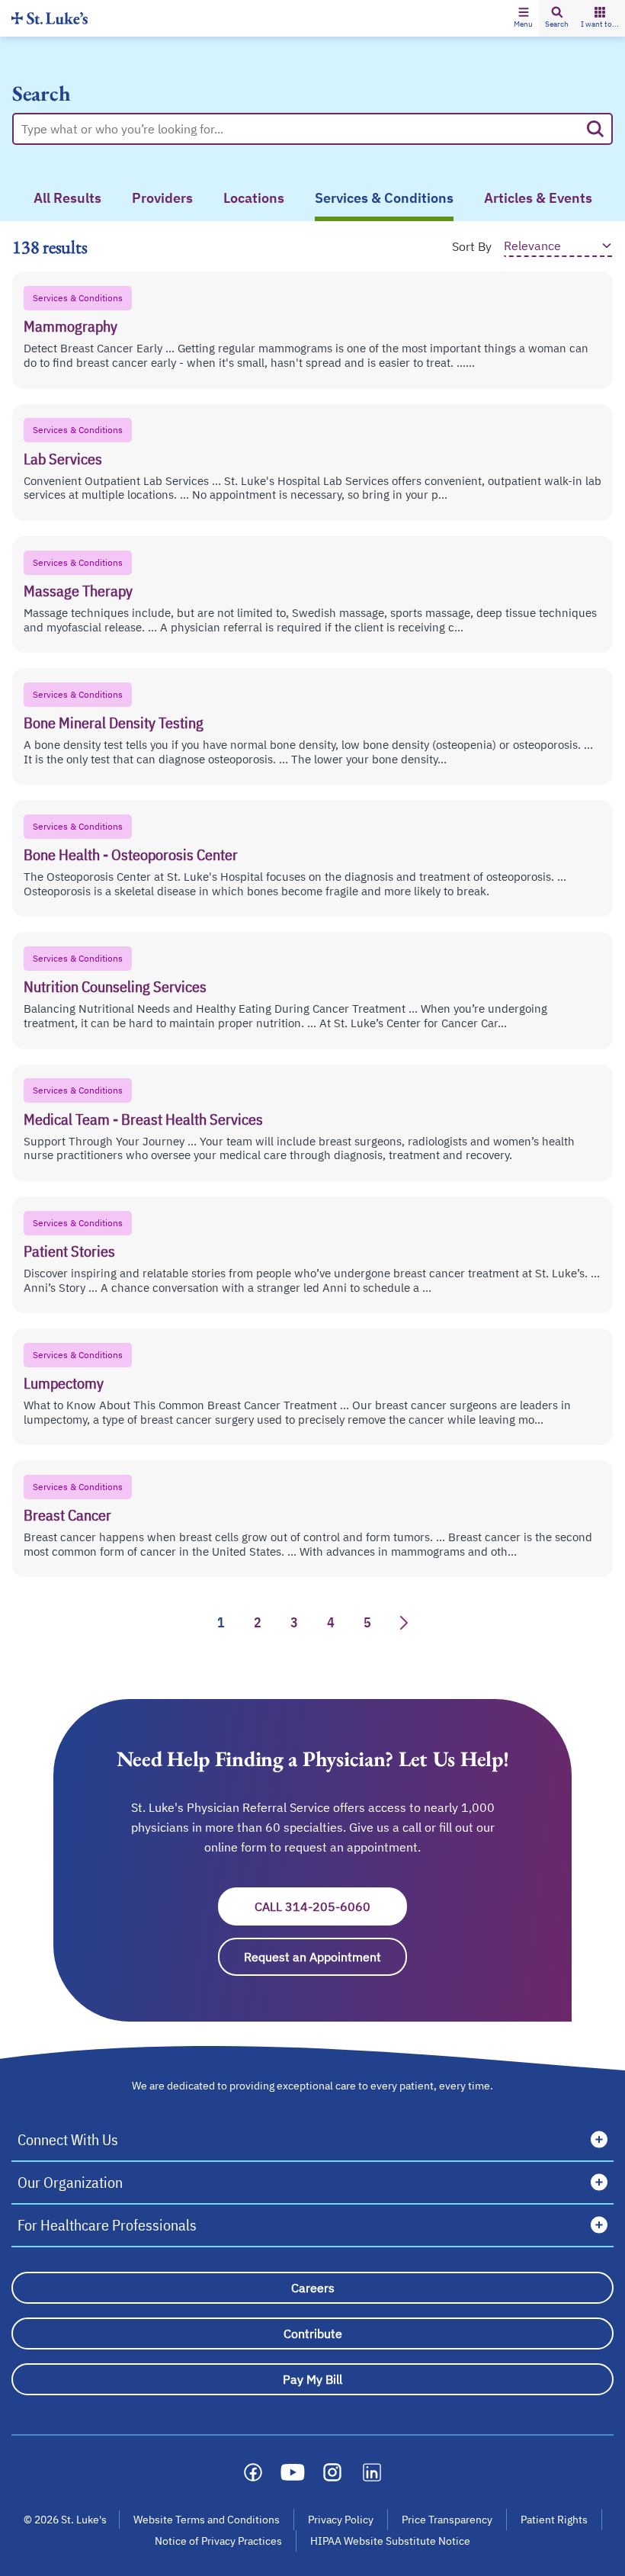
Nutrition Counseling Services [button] (115, 986)
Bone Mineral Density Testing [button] (114, 723)
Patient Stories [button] (69, 1251)
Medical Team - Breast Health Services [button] (143, 1119)
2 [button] (258, 1622)
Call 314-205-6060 (331, 1906)
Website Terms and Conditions (207, 2520)
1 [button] (221, 1622)
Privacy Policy (341, 2520)
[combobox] (300, 129)
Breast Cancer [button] (67, 1515)
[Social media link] (253, 2472)
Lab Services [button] (63, 459)
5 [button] (367, 1622)
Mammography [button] (71, 326)
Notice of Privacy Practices (218, 2541)
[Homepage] (50, 18)
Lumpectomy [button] (64, 1383)
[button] (523, 18)
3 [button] (294, 1622)
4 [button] (331, 1622)
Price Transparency (447, 2520)
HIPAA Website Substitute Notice (391, 2541)
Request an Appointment (325, 1957)
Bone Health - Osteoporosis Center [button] (131, 854)
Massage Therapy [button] (78, 591)
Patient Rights (554, 2520)
